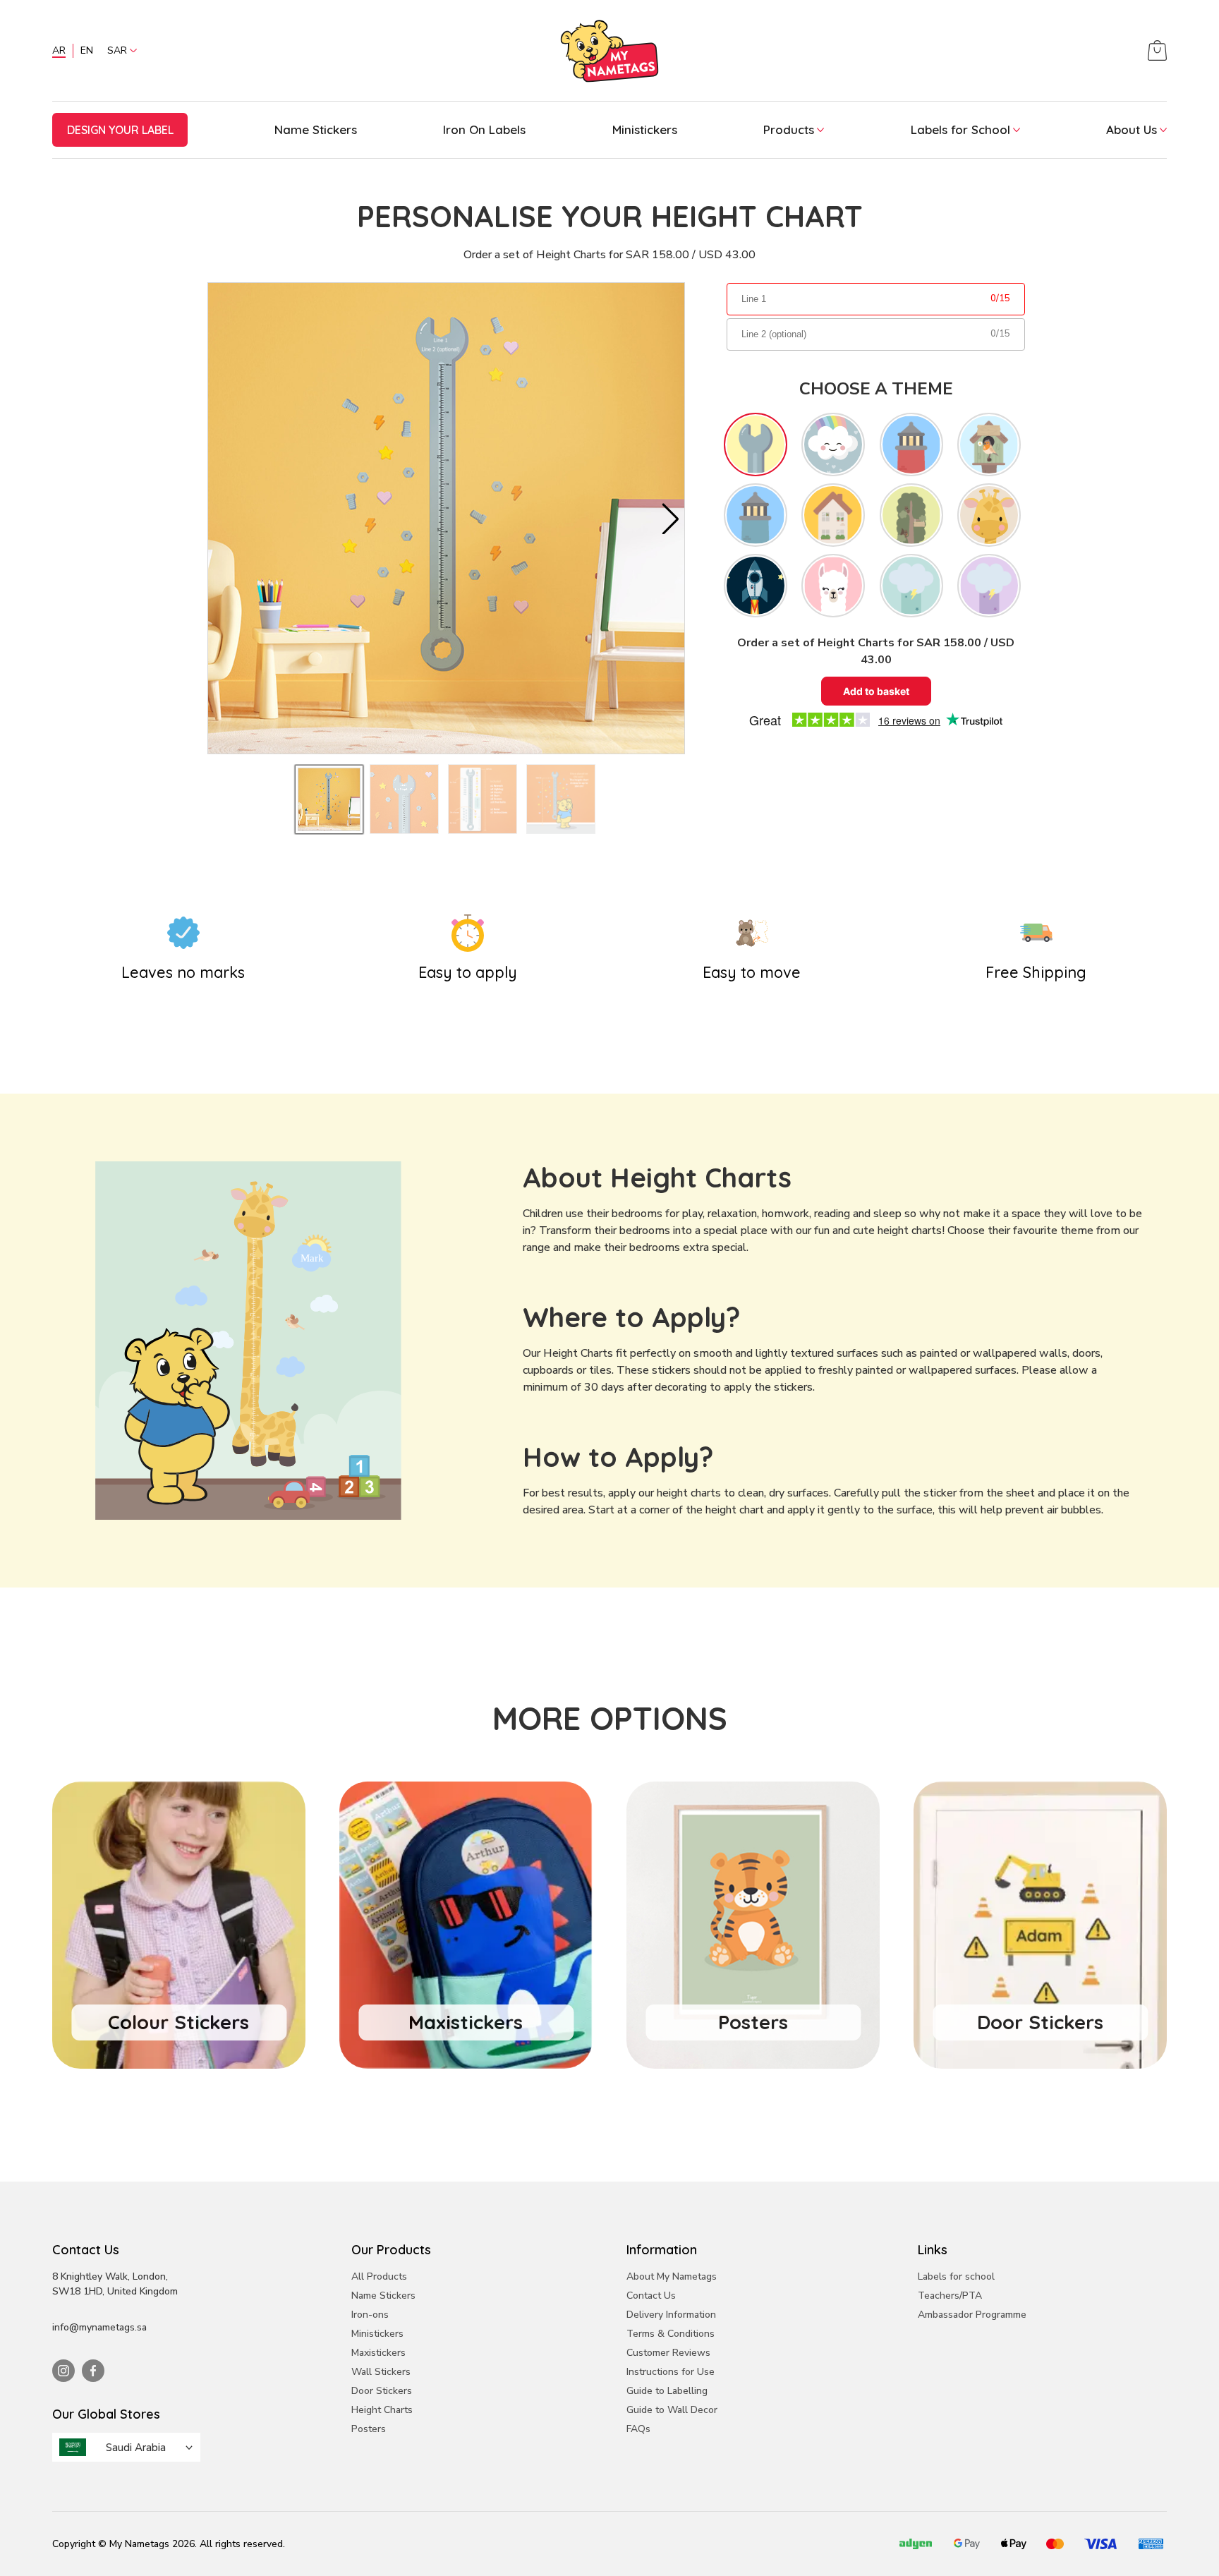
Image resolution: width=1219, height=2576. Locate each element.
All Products (379, 2276)
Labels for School (960, 129)
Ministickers (645, 129)
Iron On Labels (484, 129)
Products (789, 129)
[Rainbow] (833, 445)
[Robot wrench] (756, 445)
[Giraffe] (989, 515)
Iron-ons (370, 2315)
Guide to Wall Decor (672, 2410)
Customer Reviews (668, 2353)
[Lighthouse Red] (911, 445)
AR (59, 50)
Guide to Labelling (667, 2391)
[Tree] (911, 515)
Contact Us (651, 2296)
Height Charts (382, 2410)
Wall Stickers (381, 2372)
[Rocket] (756, 586)
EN (87, 50)
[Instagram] (63, 2371)
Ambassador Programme (972, 2315)
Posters (369, 2429)
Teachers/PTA (950, 2296)
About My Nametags (672, 2276)
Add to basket (876, 691)
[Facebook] (93, 2371)
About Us (1132, 129)
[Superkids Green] (911, 586)
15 (1005, 298)
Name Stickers (316, 129)
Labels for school (956, 2276)
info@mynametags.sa (99, 2327)
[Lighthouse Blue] (756, 515)
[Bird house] (989, 445)
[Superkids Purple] (989, 586)
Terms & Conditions (671, 2334)
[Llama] (833, 586)
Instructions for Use (671, 2372)
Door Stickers (382, 2391)
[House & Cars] (833, 515)
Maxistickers (378, 2353)
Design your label (120, 130)
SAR (117, 50)
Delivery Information (671, 2315)
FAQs (638, 2429)
